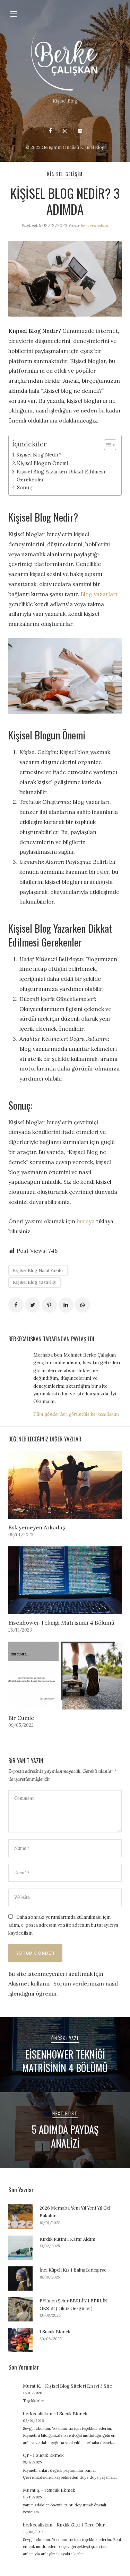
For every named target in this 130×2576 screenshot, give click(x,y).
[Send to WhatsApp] (83, 1305)
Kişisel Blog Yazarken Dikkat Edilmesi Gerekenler (61, 476)
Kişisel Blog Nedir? (39, 455)
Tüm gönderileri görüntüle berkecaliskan (76, 1414)
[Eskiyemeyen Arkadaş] (65, 1485)
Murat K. (32, 2386)
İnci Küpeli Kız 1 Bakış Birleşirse (73, 2270)
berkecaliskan (95, 226)
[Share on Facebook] (16, 1305)
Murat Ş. (32, 2490)
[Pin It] (49, 1305)
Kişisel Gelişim (65, 174)
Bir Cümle (21, 1718)
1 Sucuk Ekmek (55, 2332)
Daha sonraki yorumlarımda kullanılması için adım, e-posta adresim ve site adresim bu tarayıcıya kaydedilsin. (63, 1925)
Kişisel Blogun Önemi (42, 463)
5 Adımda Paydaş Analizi (65, 2136)
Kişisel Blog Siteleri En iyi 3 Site (79, 2386)
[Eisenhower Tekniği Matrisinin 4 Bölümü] (65, 1580)
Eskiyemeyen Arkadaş (37, 1527)
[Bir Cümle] (65, 1676)
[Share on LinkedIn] (66, 1305)
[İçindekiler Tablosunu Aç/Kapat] (107, 445)
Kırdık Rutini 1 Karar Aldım (67, 2239)
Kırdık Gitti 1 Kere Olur (81, 2525)
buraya (86, 1221)
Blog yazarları (99, 594)
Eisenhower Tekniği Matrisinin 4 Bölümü (61, 1623)
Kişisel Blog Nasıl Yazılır (38, 1271)
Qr (26, 2455)
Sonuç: (25, 487)
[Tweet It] (33, 1305)
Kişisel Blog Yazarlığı (35, 1282)
